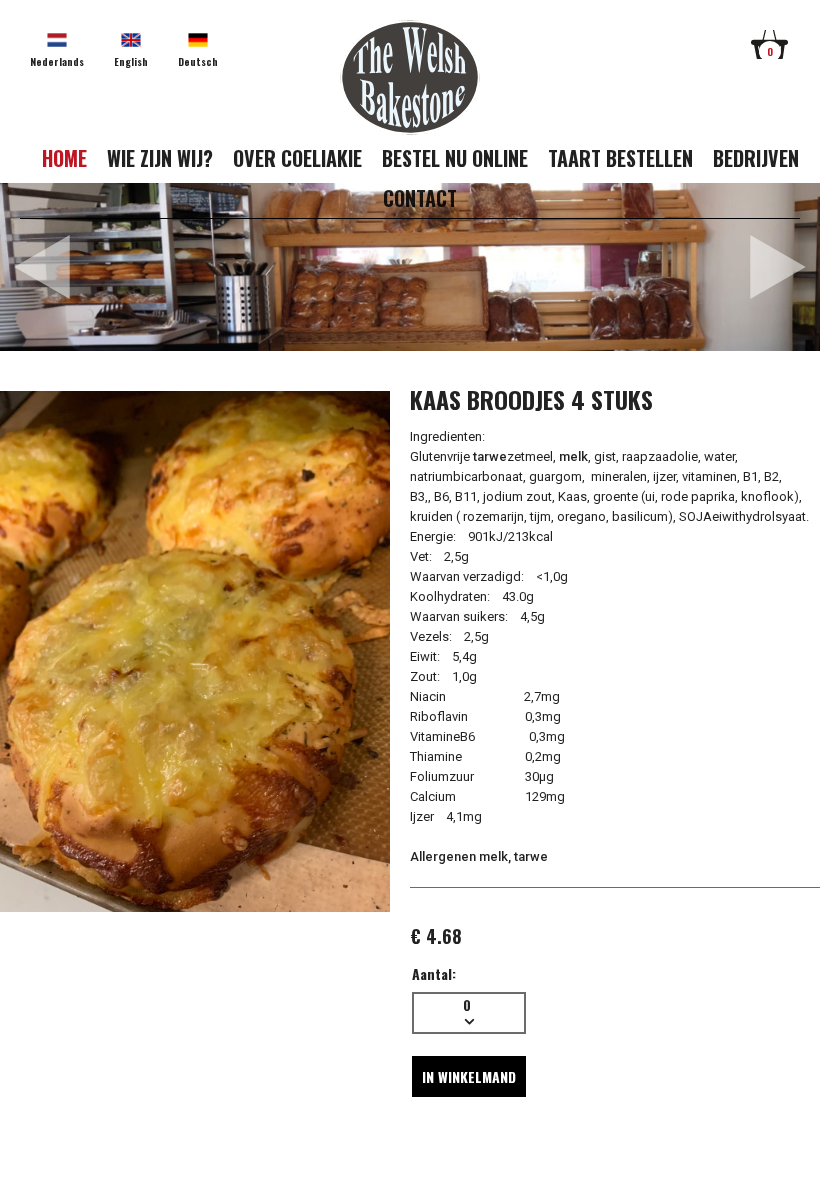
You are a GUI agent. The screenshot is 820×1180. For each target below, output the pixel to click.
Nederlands (57, 61)
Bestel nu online (455, 158)
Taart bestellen (620, 158)
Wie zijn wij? (160, 158)
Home (64, 158)
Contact (420, 198)
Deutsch (198, 61)
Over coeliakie (297, 158)
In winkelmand (469, 1076)
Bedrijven (756, 158)
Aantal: (434, 973)
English (131, 61)
